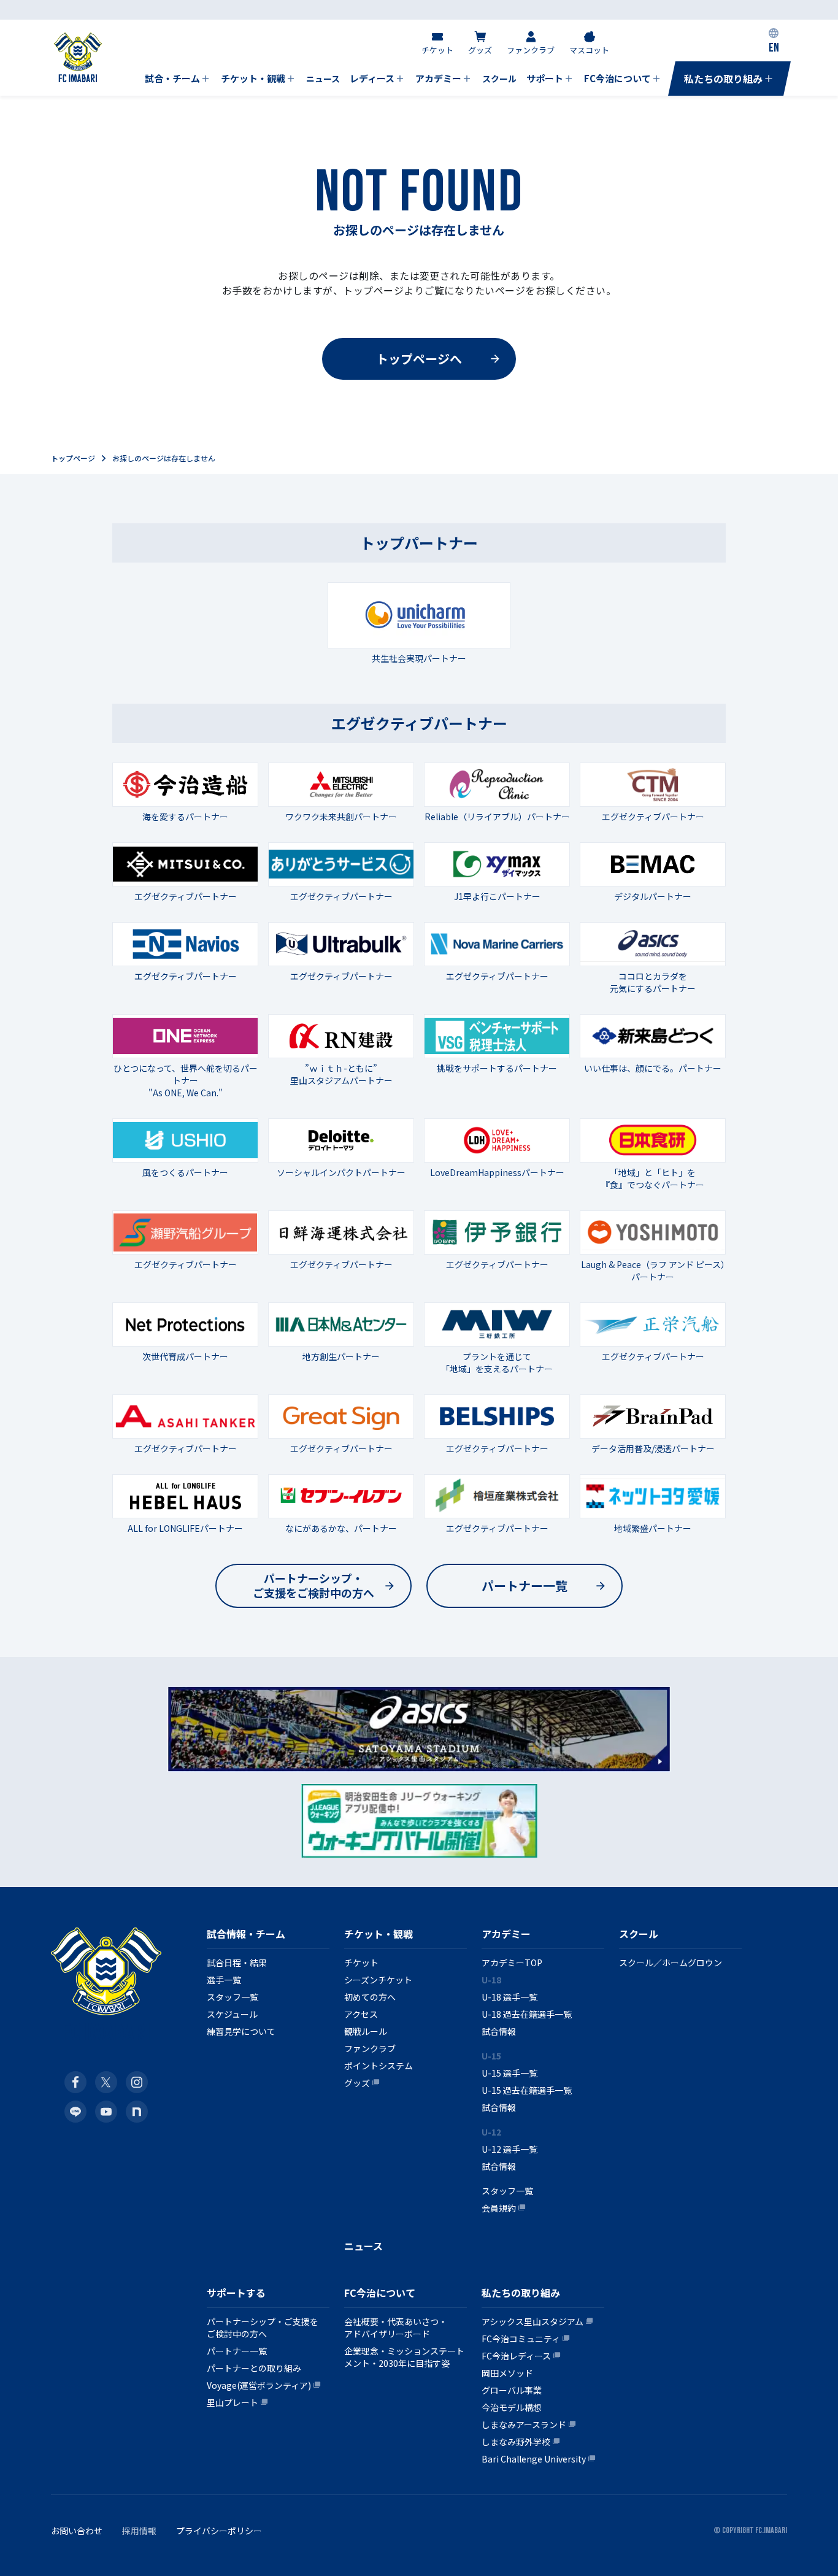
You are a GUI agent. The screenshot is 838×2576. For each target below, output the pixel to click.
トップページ (73, 458)
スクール (639, 1934)
